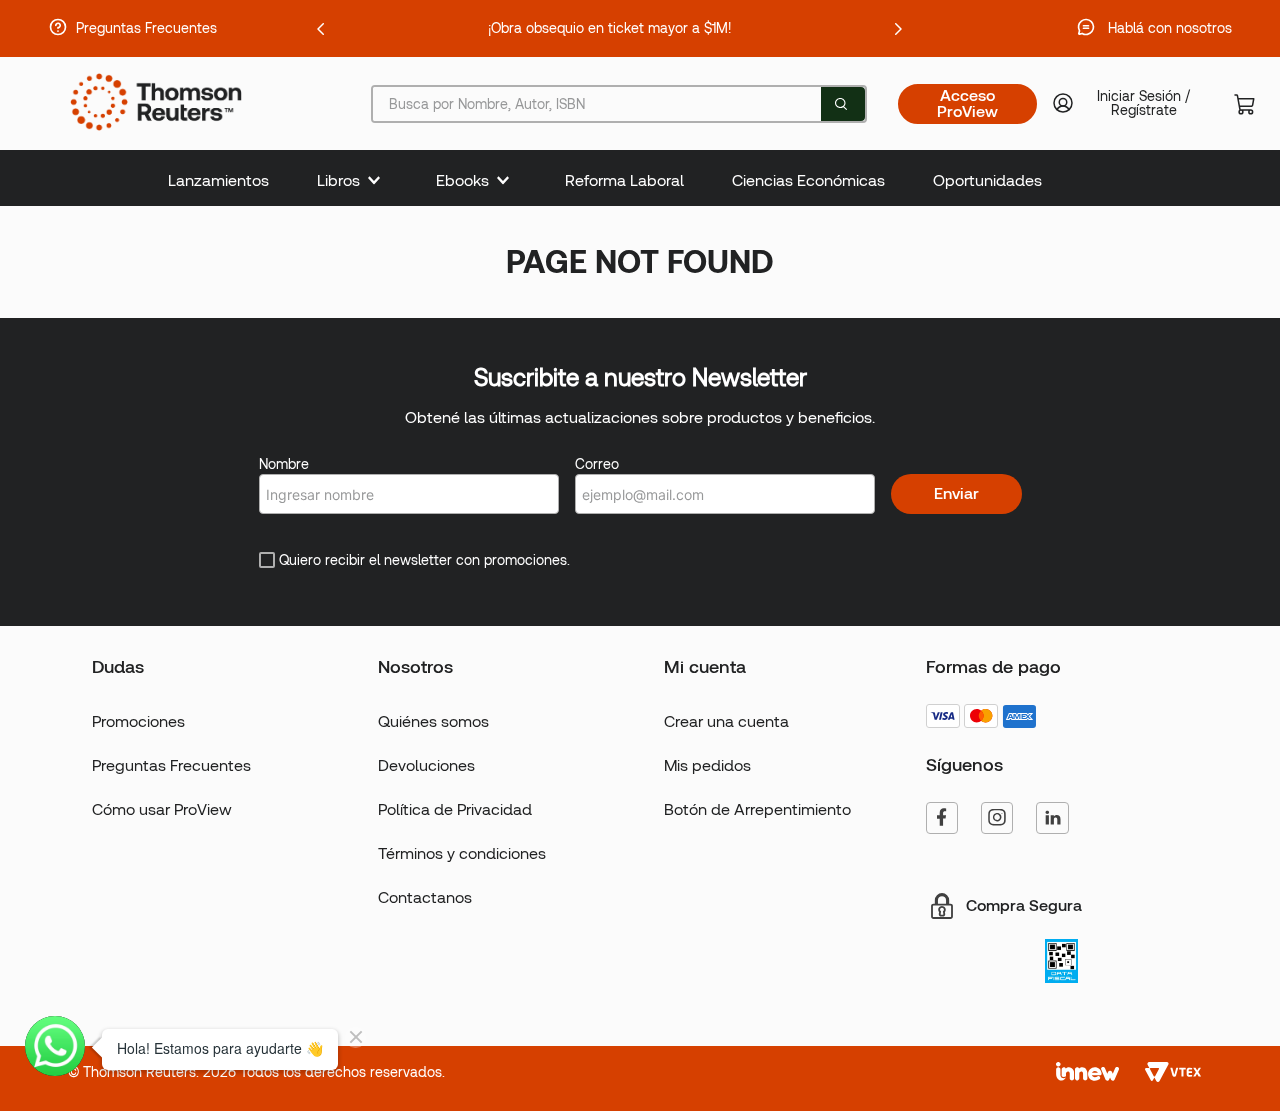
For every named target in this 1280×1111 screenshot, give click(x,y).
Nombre (284, 464)
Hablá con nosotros (1170, 28)
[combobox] (619, 104)
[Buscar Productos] (841, 104)
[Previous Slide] (321, 29)
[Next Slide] (898, 29)
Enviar (956, 493)
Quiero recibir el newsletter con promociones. (424, 560)
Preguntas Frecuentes (146, 28)
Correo (597, 464)
